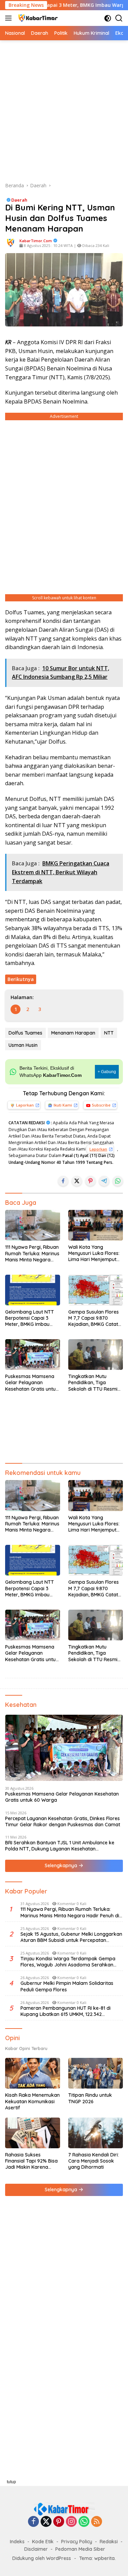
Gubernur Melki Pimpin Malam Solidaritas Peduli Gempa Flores (67, 1986)
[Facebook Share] (63, 1181)
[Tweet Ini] (77, 1181)
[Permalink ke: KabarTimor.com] (11, 242)
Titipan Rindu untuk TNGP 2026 (90, 2098)
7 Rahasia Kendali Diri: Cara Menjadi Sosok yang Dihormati (94, 2161)
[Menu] (10, 18)
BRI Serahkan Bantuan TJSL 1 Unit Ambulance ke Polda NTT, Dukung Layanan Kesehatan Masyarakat (60, 1846)
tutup (11, 2482)
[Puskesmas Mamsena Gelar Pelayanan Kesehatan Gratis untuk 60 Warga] (33, 1355)
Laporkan (25, 1105)
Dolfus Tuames (25, 1033)
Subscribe (101, 1105)
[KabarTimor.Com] (37, 18)
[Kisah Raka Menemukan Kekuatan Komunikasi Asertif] (33, 2073)
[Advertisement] (64, 111)
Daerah (19, 200)
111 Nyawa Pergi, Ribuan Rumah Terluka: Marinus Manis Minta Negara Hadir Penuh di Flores (32, 1253)
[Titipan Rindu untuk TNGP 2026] (96, 2073)
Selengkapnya (62, 1865)
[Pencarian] (119, 18)
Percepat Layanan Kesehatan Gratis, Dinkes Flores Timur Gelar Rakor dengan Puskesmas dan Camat (63, 1821)
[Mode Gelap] (108, 18)
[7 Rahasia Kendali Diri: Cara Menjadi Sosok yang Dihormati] (96, 2133)
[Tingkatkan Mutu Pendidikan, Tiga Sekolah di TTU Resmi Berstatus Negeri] (96, 1355)
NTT (109, 1033)
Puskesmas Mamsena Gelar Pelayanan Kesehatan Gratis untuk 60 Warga (32, 1383)
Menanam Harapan (73, 1033)
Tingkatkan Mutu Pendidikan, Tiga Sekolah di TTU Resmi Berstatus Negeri (93, 1383)
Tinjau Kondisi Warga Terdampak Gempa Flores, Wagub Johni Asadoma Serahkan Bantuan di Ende (68, 1962)
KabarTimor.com (36, 241)
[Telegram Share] (104, 1181)
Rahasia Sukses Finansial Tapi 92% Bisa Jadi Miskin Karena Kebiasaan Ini (31, 2161)
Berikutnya (21, 979)
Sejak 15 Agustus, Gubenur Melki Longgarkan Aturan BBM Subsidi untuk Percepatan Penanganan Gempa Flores (71, 1937)
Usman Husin (23, 1045)
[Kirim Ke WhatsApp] (118, 1181)
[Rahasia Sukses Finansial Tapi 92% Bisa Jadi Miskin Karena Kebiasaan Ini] (33, 2133)
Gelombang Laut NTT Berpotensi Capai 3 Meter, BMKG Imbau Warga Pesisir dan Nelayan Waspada (30, 1318)
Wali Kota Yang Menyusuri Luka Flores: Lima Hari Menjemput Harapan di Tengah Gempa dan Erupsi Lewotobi (94, 1253)
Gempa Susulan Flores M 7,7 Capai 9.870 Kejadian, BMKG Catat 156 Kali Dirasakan (94, 1318)
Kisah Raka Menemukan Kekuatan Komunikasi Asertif (32, 2101)
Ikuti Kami (63, 1105)
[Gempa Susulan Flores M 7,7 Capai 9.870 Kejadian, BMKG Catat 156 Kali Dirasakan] (96, 1290)
